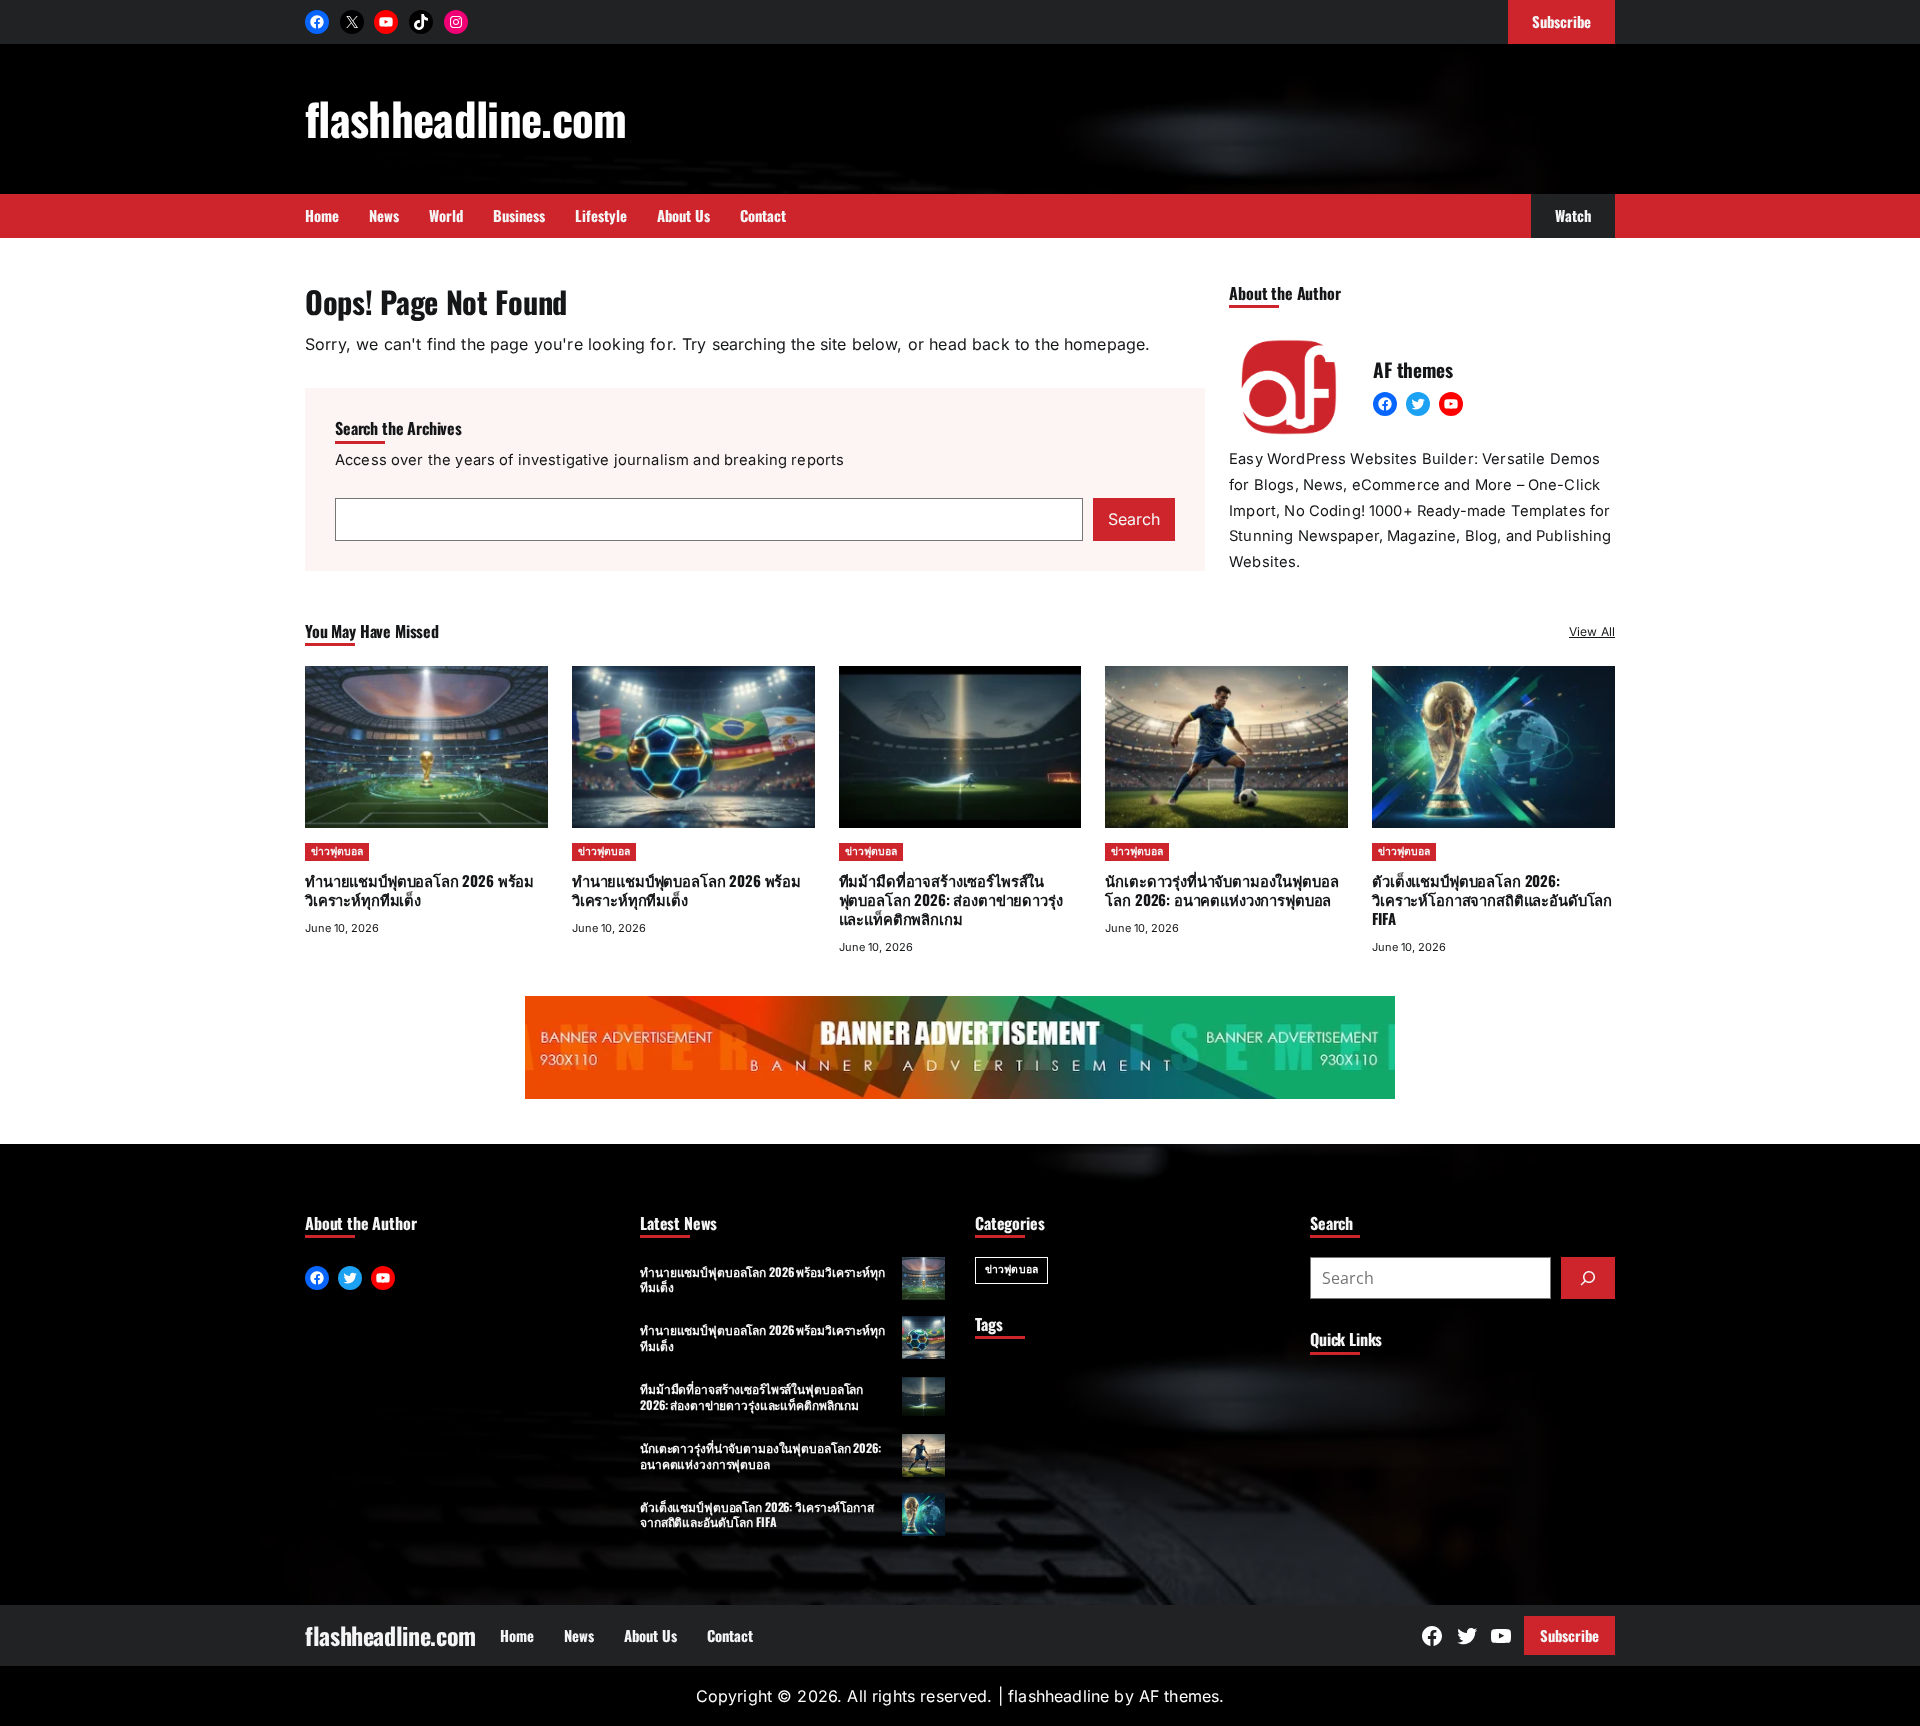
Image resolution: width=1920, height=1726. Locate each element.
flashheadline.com (466, 117)
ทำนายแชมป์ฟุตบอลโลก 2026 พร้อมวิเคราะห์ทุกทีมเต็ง (419, 889)
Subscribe (1569, 1635)
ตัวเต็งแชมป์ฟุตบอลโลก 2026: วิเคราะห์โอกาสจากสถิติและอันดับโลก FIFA (1492, 899)
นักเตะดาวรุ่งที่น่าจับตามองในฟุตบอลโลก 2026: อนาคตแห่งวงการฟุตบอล (1221, 889)
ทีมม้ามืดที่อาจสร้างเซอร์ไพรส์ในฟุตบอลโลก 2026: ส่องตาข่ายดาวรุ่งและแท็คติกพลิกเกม (951, 899)
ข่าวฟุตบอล (337, 851)
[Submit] (1588, 1278)
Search (1134, 519)
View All (1592, 631)
